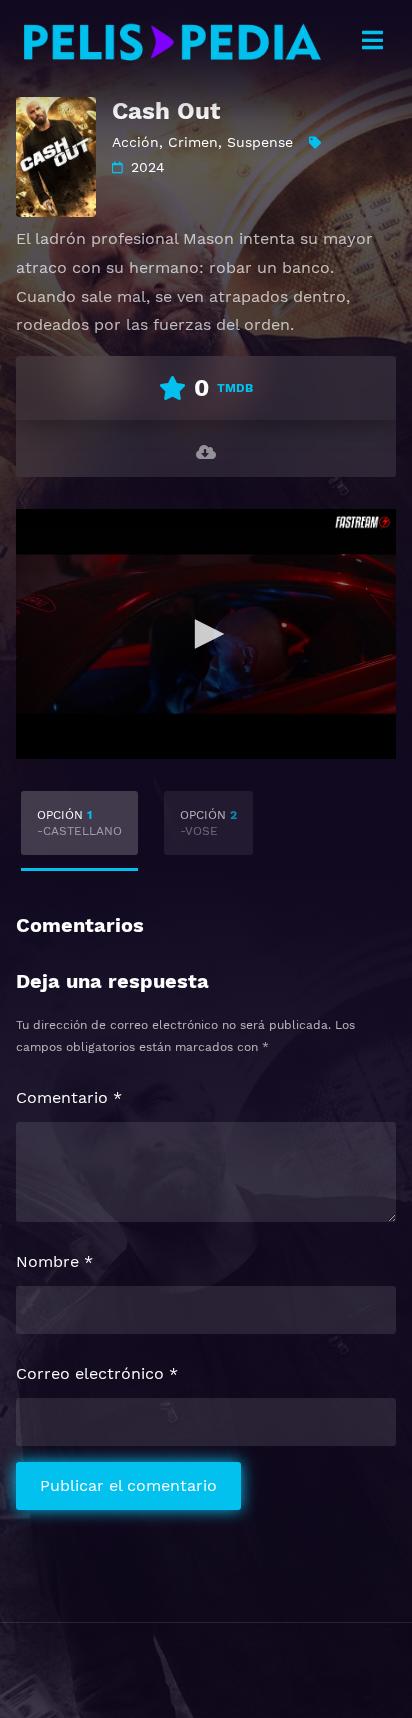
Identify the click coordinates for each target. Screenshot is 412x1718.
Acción (135, 142)
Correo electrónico (97, 1373)
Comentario (69, 1097)
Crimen (193, 142)
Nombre (54, 1261)
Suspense (260, 142)
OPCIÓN (79, 823)
